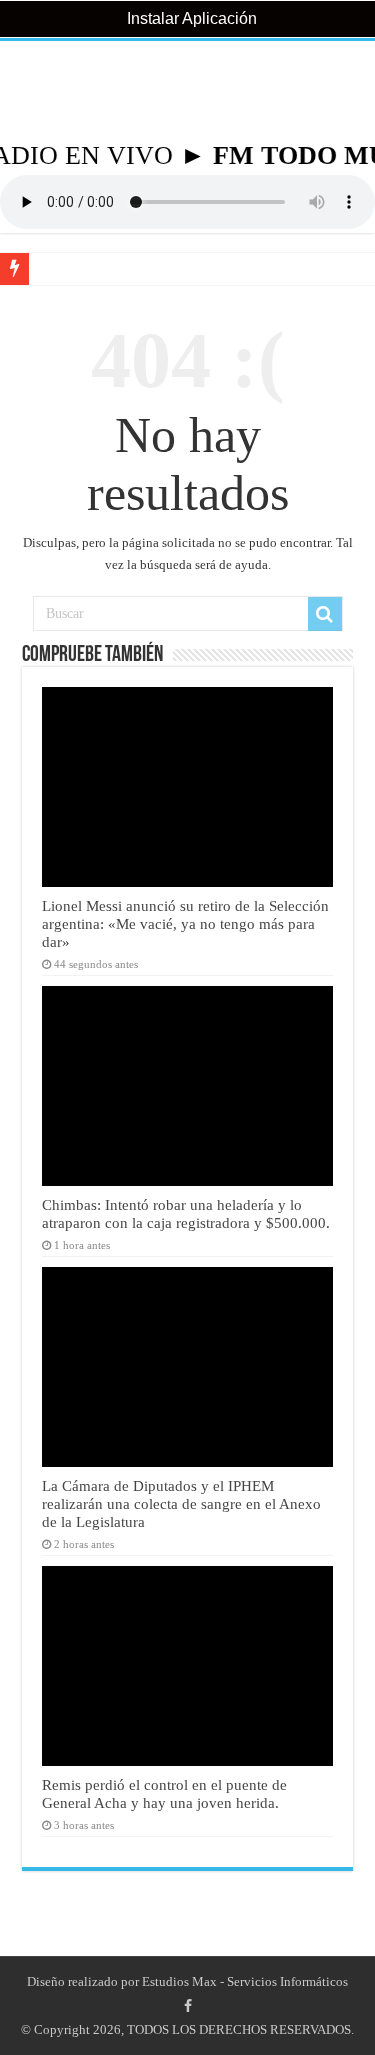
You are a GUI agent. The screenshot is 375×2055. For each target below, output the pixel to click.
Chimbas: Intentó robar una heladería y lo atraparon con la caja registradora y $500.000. (186, 1213)
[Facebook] (188, 2006)
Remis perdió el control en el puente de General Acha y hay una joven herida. (164, 1793)
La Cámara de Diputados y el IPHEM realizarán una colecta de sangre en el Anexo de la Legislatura (181, 1503)
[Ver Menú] (25, 90)
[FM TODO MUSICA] (187, 91)
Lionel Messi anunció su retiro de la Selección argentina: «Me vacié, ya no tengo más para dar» (185, 923)
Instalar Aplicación (190, 18)
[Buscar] (325, 614)
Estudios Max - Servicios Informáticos (245, 1981)
